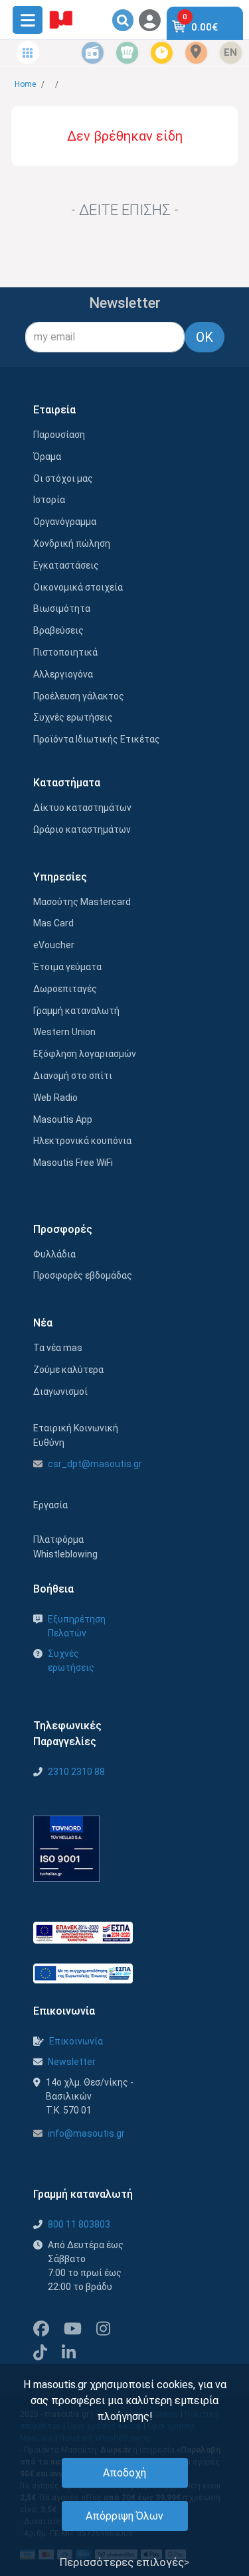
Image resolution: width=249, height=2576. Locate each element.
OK (205, 337)
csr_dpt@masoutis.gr (95, 1464)
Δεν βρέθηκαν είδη (125, 136)
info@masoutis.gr (86, 2133)
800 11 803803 (79, 2224)
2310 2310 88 (76, 1772)
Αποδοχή (124, 2473)
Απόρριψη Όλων (124, 2516)
